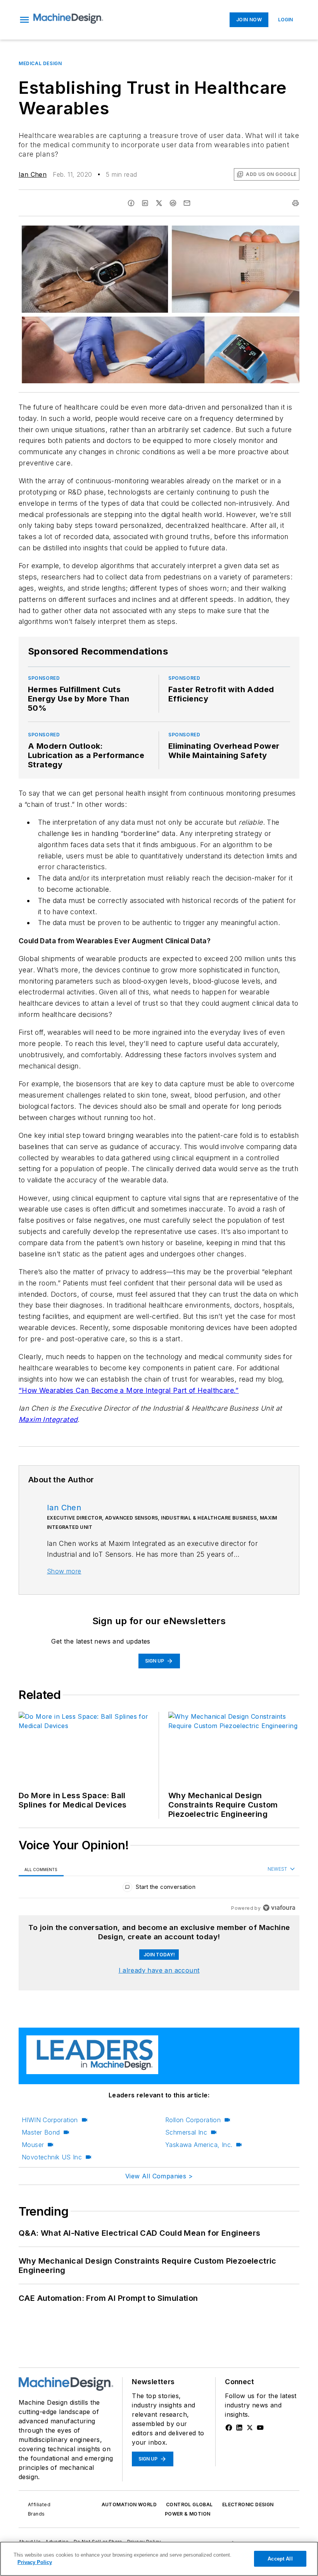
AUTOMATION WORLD (129, 2504)
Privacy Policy (35, 2562)
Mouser (33, 2145)
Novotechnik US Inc (52, 2157)
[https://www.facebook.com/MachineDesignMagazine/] (229, 2428)
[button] (24, 20)
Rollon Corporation (193, 2120)
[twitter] (159, 203)
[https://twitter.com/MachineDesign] (250, 2428)
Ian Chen (33, 174)
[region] (159, 1889)
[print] (296, 203)
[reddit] (173, 203)
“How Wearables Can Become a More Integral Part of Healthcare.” (129, 1390)
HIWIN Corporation (50, 2120)
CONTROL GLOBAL (189, 2504)
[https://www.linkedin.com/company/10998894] (239, 2428)
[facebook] (131, 203)
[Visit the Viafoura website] (279, 1908)
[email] (187, 203)
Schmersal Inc (186, 2132)
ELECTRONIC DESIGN (248, 2504)
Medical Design (40, 63)
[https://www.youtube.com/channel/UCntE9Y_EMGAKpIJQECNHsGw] (260, 2428)
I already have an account (159, 1970)
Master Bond (41, 2132)
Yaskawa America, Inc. (199, 2145)
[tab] (41, 1869)
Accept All (280, 2559)
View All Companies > (159, 2176)
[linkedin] (145, 203)
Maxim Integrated (48, 1419)
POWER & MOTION (188, 2514)
